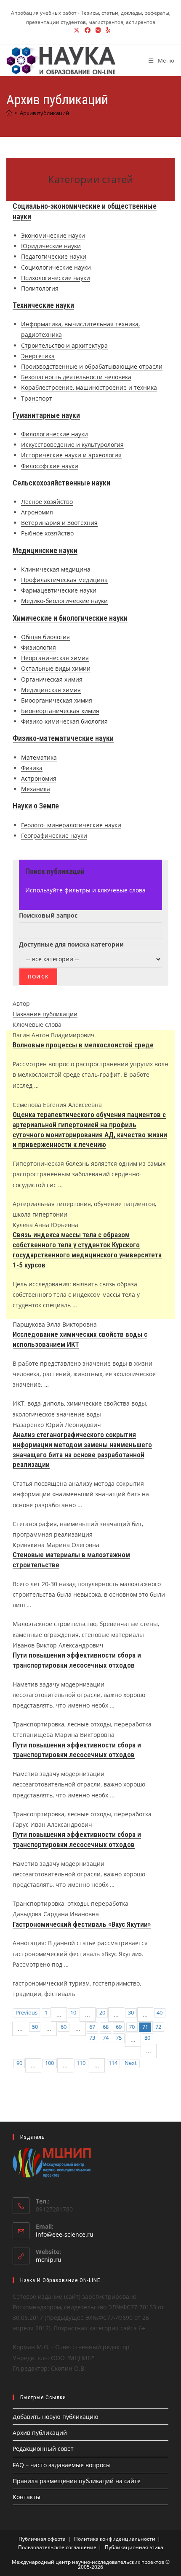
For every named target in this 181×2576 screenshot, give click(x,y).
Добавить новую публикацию (56, 2417)
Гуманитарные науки (46, 415)
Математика (39, 757)
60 (64, 2027)
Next (131, 2063)
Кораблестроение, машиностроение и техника (89, 387)
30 (131, 2013)
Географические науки (54, 835)
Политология (40, 288)
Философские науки (50, 466)
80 (147, 2038)
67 (92, 2027)
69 (119, 2027)
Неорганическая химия (55, 658)
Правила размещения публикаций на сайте (77, 2481)
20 (102, 2013)
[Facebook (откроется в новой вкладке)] (88, 30)
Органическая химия (52, 679)
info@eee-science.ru (65, 2234)
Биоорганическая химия (57, 700)
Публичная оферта (42, 2539)
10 (73, 2013)
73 (92, 2038)
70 (132, 2027)
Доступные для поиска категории (71, 944)
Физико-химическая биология (64, 721)
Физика (32, 768)
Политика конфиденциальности (115, 2539)
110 (81, 2063)
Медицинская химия (51, 690)
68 (106, 2027)
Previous (27, 2013)
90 (19, 2063)
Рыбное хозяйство (47, 533)
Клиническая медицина (56, 569)
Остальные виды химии (56, 668)
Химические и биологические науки (70, 618)
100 (49, 2063)
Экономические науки (53, 235)
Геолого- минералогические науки (71, 825)
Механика (36, 789)
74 (106, 2038)
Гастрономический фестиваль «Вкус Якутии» (82, 1924)
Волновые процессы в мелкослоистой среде (83, 1045)
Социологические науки (56, 267)
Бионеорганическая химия (60, 711)
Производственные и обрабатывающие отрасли (92, 366)
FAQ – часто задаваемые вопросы (62, 2465)
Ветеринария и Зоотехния (59, 523)
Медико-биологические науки (64, 601)
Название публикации (45, 1014)
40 (160, 2013)
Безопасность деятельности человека (76, 377)
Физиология (39, 647)
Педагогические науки (54, 256)
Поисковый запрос (48, 915)
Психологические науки (56, 278)
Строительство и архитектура (64, 345)
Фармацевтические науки (59, 590)
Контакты (27, 2497)
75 (119, 2038)
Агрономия (37, 512)
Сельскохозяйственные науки (61, 483)
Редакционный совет (43, 2449)
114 (113, 2063)
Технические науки (43, 305)
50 (35, 2027)
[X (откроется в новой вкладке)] (77, 30)
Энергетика (38, 356)
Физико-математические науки (63, 738)
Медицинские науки (45, 550)
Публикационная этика (134, 2547)
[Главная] (9, 113)
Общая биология (45, 637)
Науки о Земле (36, 806)
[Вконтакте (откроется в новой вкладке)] (98, 30)
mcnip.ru (49, 2260)
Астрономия (39, 778)
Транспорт (37, 398)
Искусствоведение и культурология (72, 445)
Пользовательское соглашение (57, 2547)
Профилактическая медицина (64, 580)
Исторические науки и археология (71, 455)
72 (158, 2027)
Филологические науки (55, 434)
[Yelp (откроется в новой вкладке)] (107, 30)
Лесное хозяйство (47, 502)
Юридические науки (51, 246)
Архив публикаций (44, 113)
